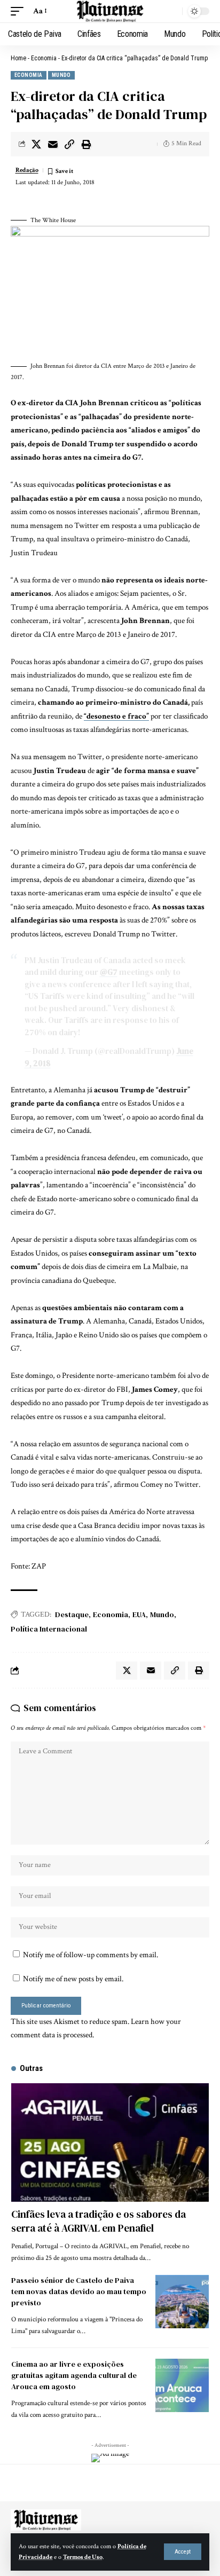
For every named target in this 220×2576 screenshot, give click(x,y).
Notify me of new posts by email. (73, 1979)
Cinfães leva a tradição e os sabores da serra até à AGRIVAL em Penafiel (99, 2221)
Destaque (72, 1614)
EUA (139, 1614)
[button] (183, 2552)
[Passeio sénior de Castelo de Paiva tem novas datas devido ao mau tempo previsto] (182, 2302)
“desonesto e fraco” (116, 716)
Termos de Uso (83, 2557)
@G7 (109, 972)
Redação (27, 170)
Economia (44, 58)
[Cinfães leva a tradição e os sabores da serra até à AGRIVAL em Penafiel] (110, 2142)
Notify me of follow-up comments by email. (91, 1955)
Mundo (61, 75)
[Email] (53, 144)
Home (18, 58)
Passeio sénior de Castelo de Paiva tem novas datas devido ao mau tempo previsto (79, 2291)
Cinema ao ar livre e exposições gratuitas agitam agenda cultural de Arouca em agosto (74, 2375)
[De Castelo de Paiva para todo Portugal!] (110, 11)
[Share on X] (36, 144)
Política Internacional (49, 1629)
